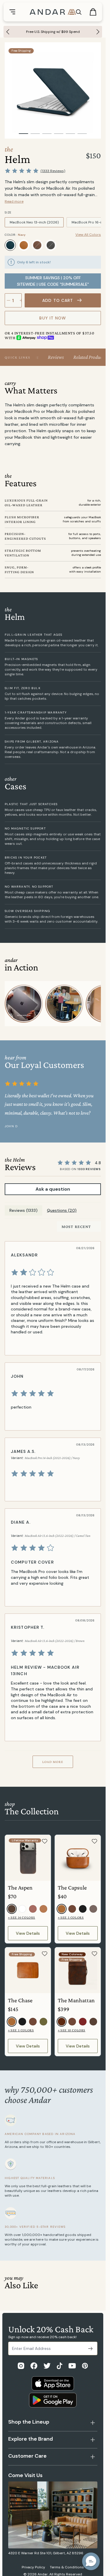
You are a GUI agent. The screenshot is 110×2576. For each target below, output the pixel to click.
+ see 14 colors (22, 1917)
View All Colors (88, 235)
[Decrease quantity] (9, 300)
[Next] (99, 32)
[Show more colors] (96, 240)
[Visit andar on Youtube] (72, 2366)
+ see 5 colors (71, 1917)
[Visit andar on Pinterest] (85, 2366)
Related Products (89, 357)
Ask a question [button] (53, 1189)
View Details (28, 1933)
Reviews (56, 357)
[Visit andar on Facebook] (34, 2366)
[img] (52, 1272)
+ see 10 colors (72, 2030)
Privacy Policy (33, 2567)
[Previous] (6, 32)
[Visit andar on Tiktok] (60, 2366)
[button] (91, 2561)
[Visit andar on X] (47, 2366)
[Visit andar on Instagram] (21, 2366)
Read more (14, 201)
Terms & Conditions (67, 2567)
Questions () (62, 1210)
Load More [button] (53, 1762)
